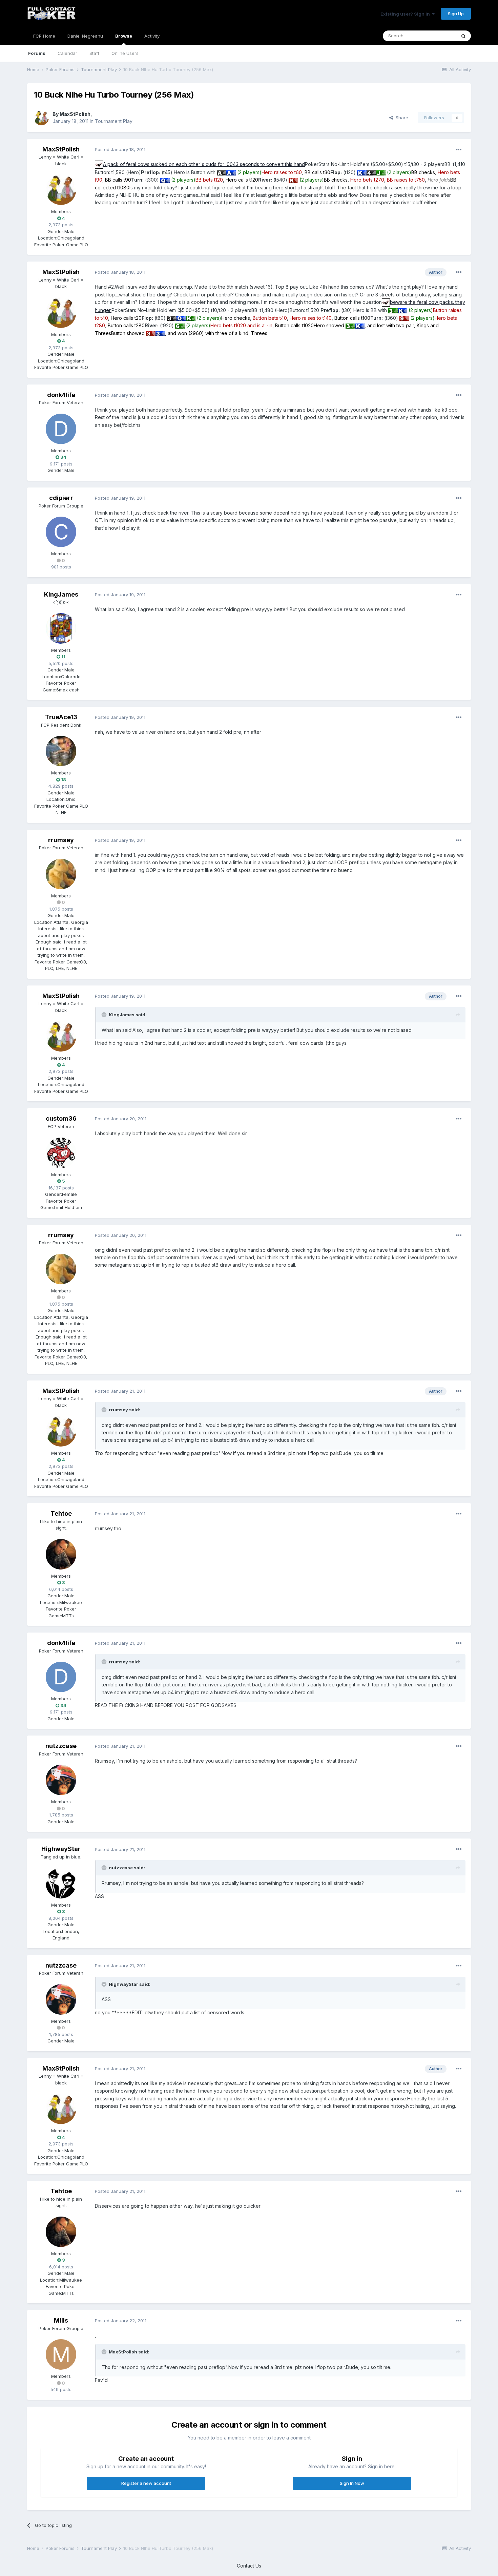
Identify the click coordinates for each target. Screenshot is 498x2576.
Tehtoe (61, 1513)
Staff (94, 53)
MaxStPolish (75, 114)
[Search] (463, 36)
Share (401, 118)
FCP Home (44, 36)
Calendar (67, 53)
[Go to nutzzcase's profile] (61, 1780)
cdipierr (61, 498)
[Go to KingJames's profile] (61, 628)
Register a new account (146, 2483)
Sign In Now (352, 2483)
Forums (37, 53)
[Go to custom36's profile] (61, 1153)
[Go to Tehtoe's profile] (61, 1554)
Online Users (125, 53)
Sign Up (456, 14)
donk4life (61, 395)
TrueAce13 (61, 717)
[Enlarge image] (99, 164)
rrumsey (61, 840)
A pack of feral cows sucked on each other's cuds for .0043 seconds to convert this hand (204, 164)
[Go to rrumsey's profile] (61, 874)
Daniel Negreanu (85, 36)
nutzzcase (61, 1746)
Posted (120, 149)
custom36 (61, 1118)
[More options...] (459, 150)
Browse (124, 36)
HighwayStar (61, 1849)
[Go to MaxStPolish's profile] (41, 118)
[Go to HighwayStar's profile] (61, 1883)
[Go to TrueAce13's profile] (61, 751)
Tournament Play (114, 121)
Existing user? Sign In (406, 14)
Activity (152, 36)
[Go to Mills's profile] (61, 2354)
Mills (61, 2320)
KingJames (61, 594)
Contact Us (249, 2566)
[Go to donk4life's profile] (61, 429)
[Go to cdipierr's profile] (61, 532)
